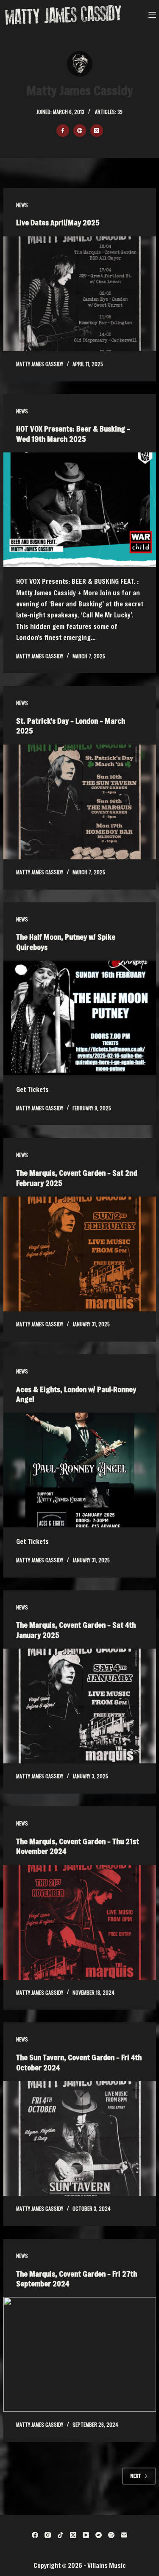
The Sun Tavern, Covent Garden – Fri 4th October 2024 (79, 2062)
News (22, 205)
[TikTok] (60, 2535)
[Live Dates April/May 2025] (80, 294)
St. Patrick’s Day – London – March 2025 (71, 726)
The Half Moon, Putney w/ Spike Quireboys (66, 942)
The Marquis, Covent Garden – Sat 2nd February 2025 (77, 1178)
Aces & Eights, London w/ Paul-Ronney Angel (76, 1394)
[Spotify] (111, 2535)
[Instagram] (48, 2535)
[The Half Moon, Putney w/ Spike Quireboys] (80, 1018)
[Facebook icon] (63, 131)
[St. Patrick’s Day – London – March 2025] (80, 802)
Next (135, 2476)
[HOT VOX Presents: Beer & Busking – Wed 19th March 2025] (80, 510)
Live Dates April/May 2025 (58, 222)
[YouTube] (86, 2535)
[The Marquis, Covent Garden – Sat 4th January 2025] (80, 1706)
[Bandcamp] (99, 2535)
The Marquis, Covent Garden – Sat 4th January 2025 (76, 1630)
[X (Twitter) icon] (97, 131)
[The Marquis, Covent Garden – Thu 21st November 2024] (80, 1922)
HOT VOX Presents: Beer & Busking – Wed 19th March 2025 (73, 434)
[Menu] (152, 15)
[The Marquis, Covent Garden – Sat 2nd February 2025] (80, 1254)
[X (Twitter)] (73, 2535)
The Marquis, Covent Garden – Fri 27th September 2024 (77, 2279)
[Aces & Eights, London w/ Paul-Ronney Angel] (80, 1470)
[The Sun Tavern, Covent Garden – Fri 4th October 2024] (80, 2138)
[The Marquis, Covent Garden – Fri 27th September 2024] (80, 2354)
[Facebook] (35, 2535)
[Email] (124, 2535)
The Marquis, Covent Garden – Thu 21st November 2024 (78, 1846)
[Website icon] (80, 131)
